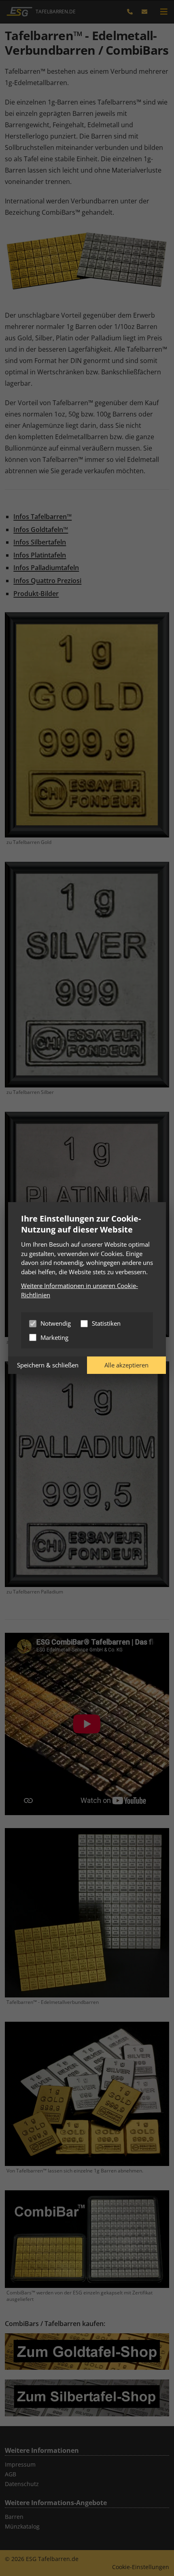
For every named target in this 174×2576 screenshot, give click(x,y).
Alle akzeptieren (126, 1365)
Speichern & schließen (48, 1365)
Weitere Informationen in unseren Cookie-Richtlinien (80, 1290)
